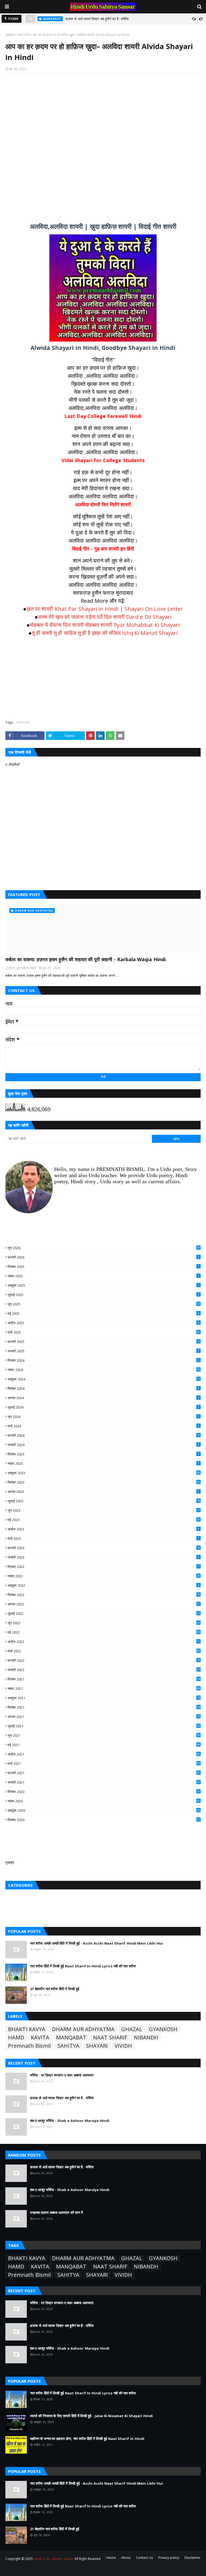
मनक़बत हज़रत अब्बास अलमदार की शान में (56, 2212)
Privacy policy (169, 2558)
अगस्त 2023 (103, 1492)
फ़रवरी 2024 (103, 1435)
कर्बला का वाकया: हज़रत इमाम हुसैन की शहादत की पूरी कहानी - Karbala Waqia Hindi (86, 959)
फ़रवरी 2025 (104, 1342)
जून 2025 (104, 1304)
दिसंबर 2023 (103, 1454)
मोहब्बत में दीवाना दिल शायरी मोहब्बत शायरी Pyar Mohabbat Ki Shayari (105, 625)
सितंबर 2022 (104, 1595)
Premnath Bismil (29, 2046)
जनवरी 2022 (104, 1670)
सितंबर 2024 (103, 1388)
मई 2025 (103, 1313)
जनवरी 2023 (103, 1557)
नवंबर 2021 (104, 1688)
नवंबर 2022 (104, 1576)
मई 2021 (104, 1745)
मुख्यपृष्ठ (10, 35)
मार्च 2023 (103, 1538)
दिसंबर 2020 (104, 1792)
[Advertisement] (103, 145)
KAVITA (40, 2038)
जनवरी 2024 (103, 1445)
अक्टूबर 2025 (103, 1285)
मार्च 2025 (104, 1332)
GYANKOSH (163, 2029)
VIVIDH (123, 2046)
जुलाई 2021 (104, 1726)
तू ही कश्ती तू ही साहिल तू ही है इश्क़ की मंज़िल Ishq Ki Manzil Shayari (105, 633)
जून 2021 (104, 1735)
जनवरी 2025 (103, 1351)
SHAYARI (24, 35)
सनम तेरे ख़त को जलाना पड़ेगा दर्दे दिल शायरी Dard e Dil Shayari (105, 617)
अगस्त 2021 (104, 1717)
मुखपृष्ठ (10, 1862)
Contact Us (144, 2558)
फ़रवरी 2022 (104, 1660)
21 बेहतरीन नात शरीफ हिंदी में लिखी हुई (55, 1989)
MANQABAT (71, 2038)
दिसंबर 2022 (104, 1567)
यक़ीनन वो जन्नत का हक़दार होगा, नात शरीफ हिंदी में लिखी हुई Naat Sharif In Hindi (87, 2439)
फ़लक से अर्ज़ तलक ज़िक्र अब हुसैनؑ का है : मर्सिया (62, 2098)
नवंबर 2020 (104, 1801)
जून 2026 (104, 1248)
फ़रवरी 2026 (103, 1257)
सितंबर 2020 (104, 1820)
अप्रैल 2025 (103, 1323)
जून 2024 (103, 1417)
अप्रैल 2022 (104, 1642)
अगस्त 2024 (103, 1398)
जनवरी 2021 (104, 1782)
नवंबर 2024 (104, 1370)
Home (111, 2558)
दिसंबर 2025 (103, 1267)
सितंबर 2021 (104, 1707)
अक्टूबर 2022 (103, 1585)
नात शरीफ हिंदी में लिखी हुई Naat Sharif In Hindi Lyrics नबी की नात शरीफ (83, 1966)
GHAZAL (132, 2029)
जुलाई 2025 (103, 1295)
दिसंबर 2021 (104, 1679)
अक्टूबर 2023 (104, 1473)
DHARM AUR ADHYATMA (83, 2029)
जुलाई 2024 (103, 1407)
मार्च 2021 (104, 1763)
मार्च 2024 (103, 1426)
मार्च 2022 (104, 1651)
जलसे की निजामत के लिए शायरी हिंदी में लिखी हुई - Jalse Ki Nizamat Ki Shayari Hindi (91, 2416)
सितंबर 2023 (104, 1482)
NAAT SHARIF (110, 2038)
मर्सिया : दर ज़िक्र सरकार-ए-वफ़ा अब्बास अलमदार (62, 2075)
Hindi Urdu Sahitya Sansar (53, 2559)
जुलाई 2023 (104, 1501)
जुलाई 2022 (104, 1613)
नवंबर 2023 (103, 1463)
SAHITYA (68, 2046)
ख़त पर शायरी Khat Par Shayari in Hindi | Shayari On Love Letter (105, 609)
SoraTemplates (35, 2569)
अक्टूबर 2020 (104, 1810)
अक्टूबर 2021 (104, 1698)
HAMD (16, 2038)
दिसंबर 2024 (103, 1360)
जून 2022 (104, 1623)
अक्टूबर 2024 (104, 1379)
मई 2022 (104, 1632)
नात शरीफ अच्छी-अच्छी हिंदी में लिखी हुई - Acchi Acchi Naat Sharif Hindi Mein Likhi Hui (96, 1943)
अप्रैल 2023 (103, 1529)
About (126, 2558)
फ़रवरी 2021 (104, 1773)
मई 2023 (104, 1520)
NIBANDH (146, 2038)
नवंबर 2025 (103, 1276)
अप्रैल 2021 (104, 1754)
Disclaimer (193, 2558)
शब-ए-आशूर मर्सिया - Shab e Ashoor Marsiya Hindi (103, 19)
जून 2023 (104, 1510)
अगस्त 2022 (104, 1604)
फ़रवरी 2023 (104, 1548)
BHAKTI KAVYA (27, 2029)
